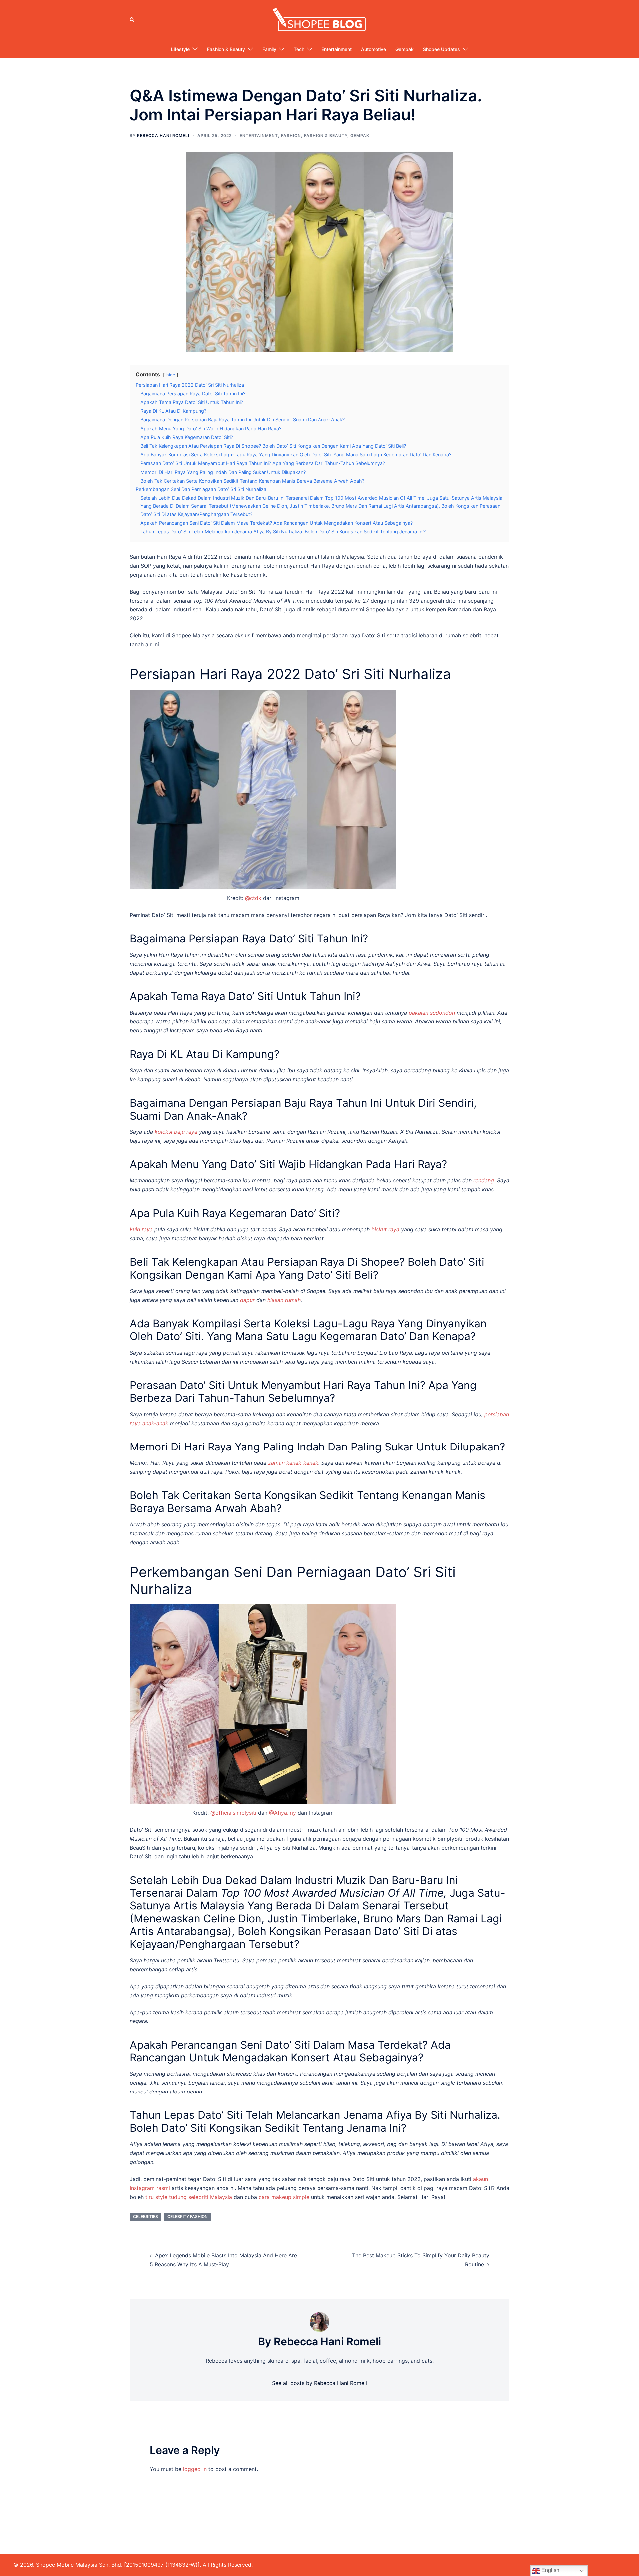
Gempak (405, 49)
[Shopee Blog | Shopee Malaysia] (319, 19)
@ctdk (253, 898)
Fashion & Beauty (226, 49)
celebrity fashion (188, 2217)
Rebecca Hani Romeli (163, 135)
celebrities (146, 2217)
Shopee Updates (441, 49)
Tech (299, 49)
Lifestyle (180, 49)
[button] (132, 20)
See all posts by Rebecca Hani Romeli (319, 2383)
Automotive (374, 49)
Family (269, 49)
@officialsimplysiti (233, 1813)
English (550, 2570)
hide (171, 375)
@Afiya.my (282, 1813)
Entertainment (337, 49)
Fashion (291, 135)
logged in (195, 2469)
